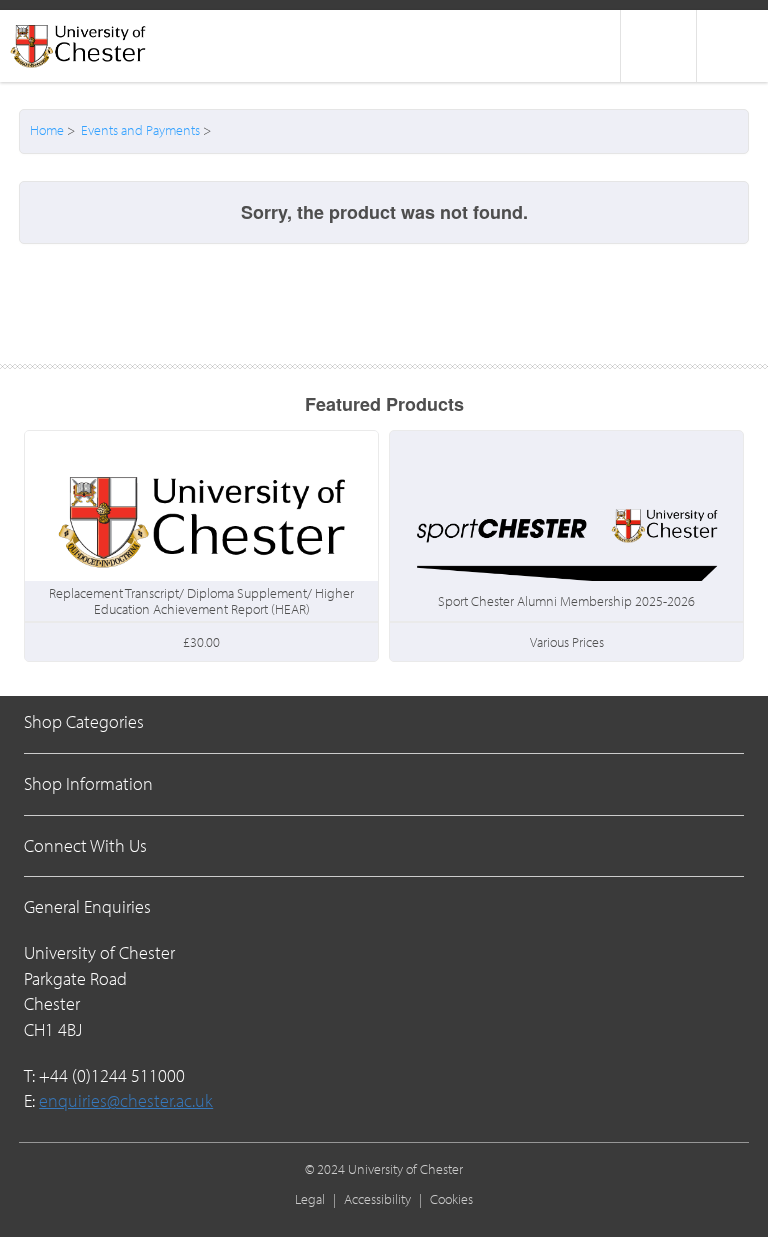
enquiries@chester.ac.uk (126, 1100)
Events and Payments (140, 130)
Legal (310, 1199)
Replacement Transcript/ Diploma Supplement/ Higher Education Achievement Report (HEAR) (201, 601)
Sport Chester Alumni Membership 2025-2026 (566, 601)
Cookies (451, 1199)
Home (47, 130)
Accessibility (377, 1199)
